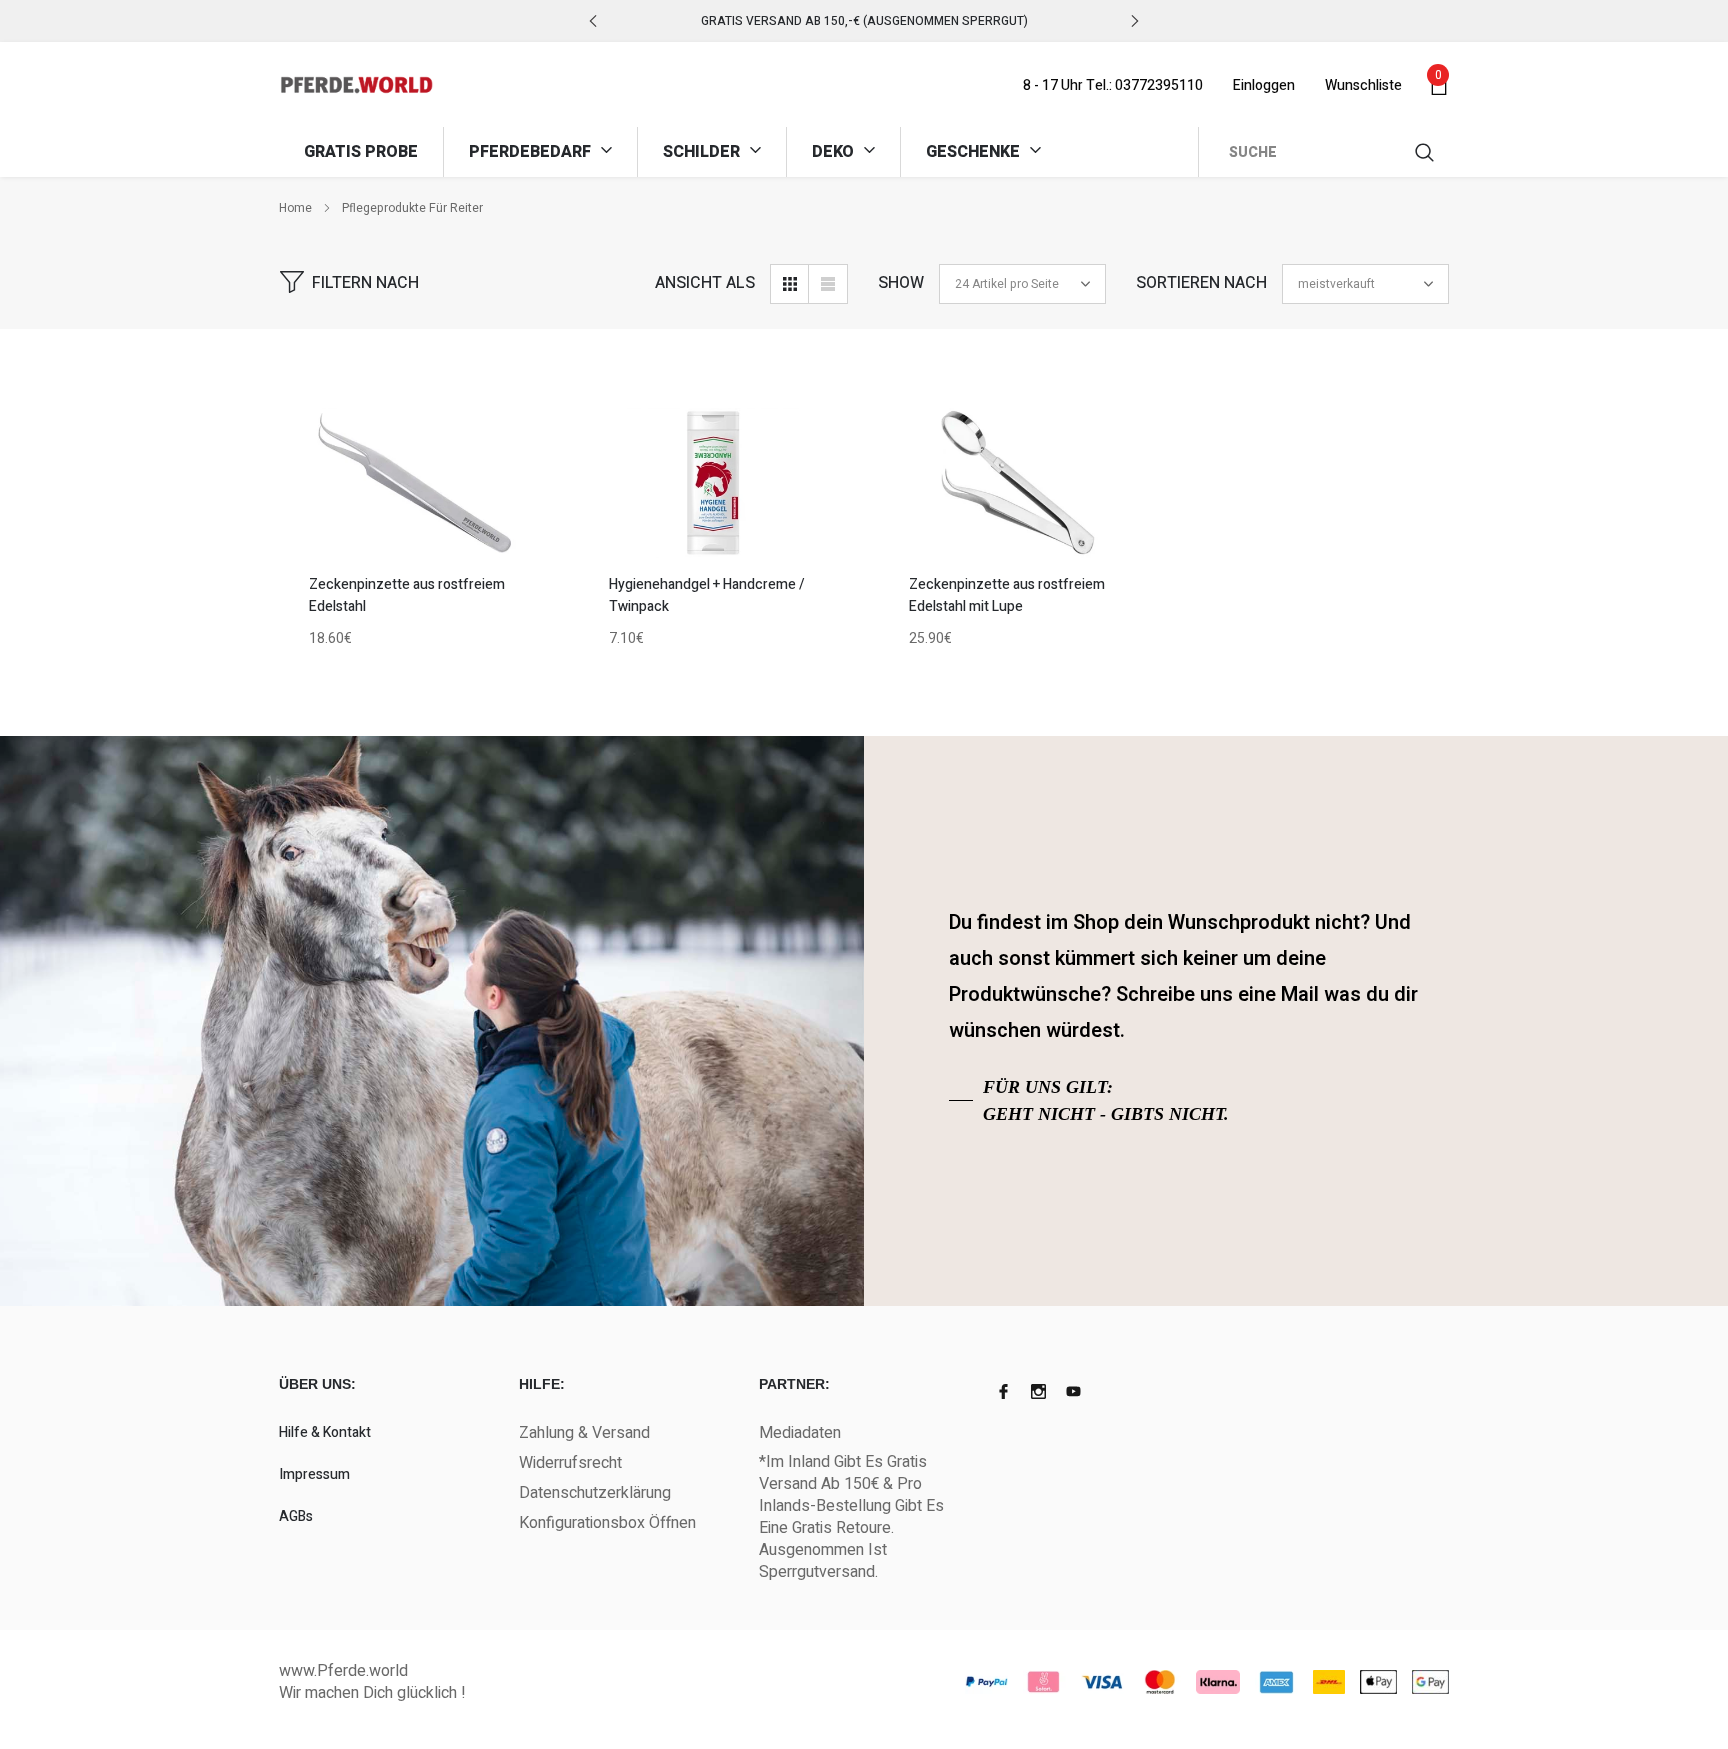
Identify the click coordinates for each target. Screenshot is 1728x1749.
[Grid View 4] (790, 284)
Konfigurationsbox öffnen (607, 1523)
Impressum (314, 1474)
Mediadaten (800, 1433)
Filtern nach (365, 283)
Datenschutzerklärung (595, 1493)
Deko (835, 152)
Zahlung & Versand (584, 1433)
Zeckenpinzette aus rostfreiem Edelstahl (407, 595)
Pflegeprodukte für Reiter (412, 208)
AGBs (296, 1516)
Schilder (703, 152)
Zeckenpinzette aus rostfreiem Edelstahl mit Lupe (1007, 595)
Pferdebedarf (532, 152)
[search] (1426, 152)
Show (901, 283)
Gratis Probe (361, 152)
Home (295, 208)
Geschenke (975, 152)
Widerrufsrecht (570, 1463)
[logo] (356, 85)
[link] (414, 483)
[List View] (828, 284)
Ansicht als (705, 283)
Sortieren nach (1201, 283)
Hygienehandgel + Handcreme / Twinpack (707, 595)
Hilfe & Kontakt (325, 1432)
